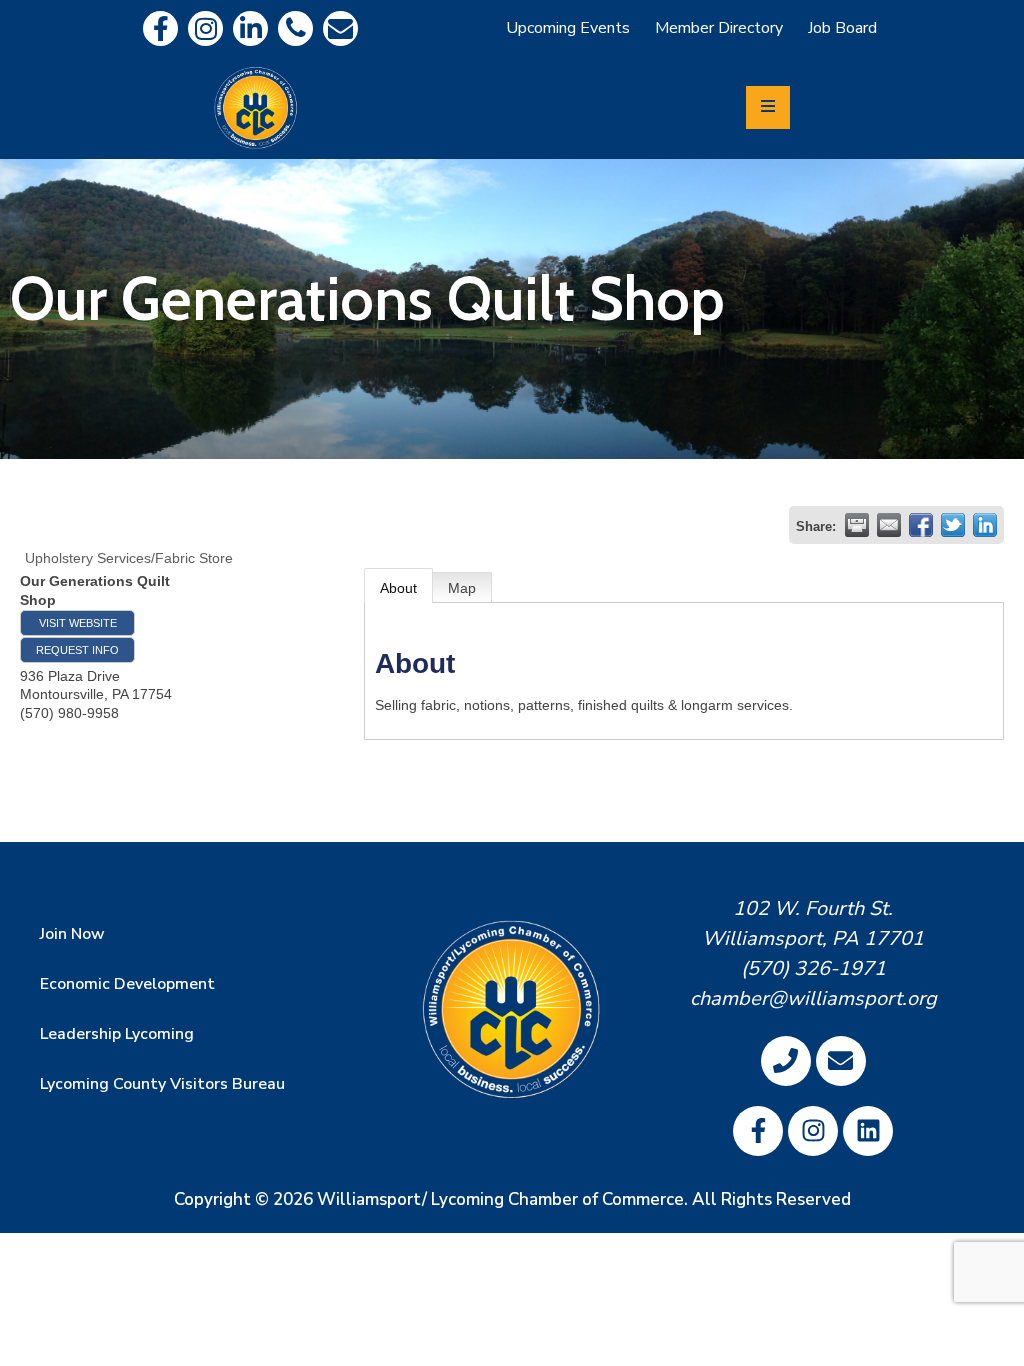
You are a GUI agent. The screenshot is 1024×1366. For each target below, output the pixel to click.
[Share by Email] (889, 525)
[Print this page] (857, 525)
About (398, 588)
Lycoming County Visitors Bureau (162, 1084)
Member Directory (719, 28)
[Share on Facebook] (921, 525)
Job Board (842, 28)
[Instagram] (205, 28)
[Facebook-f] (160, 28)
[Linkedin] (250, 28)
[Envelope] (340, 28)
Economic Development (127, 984)
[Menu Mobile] (768, 107)
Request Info (77, 650)
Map (462, 588)
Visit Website (78, 623)
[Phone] (295, 28)
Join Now (72, 934)
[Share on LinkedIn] (985, 525)
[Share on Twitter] (953, 525)
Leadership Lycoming (117, 1034)
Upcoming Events (568, 28)
